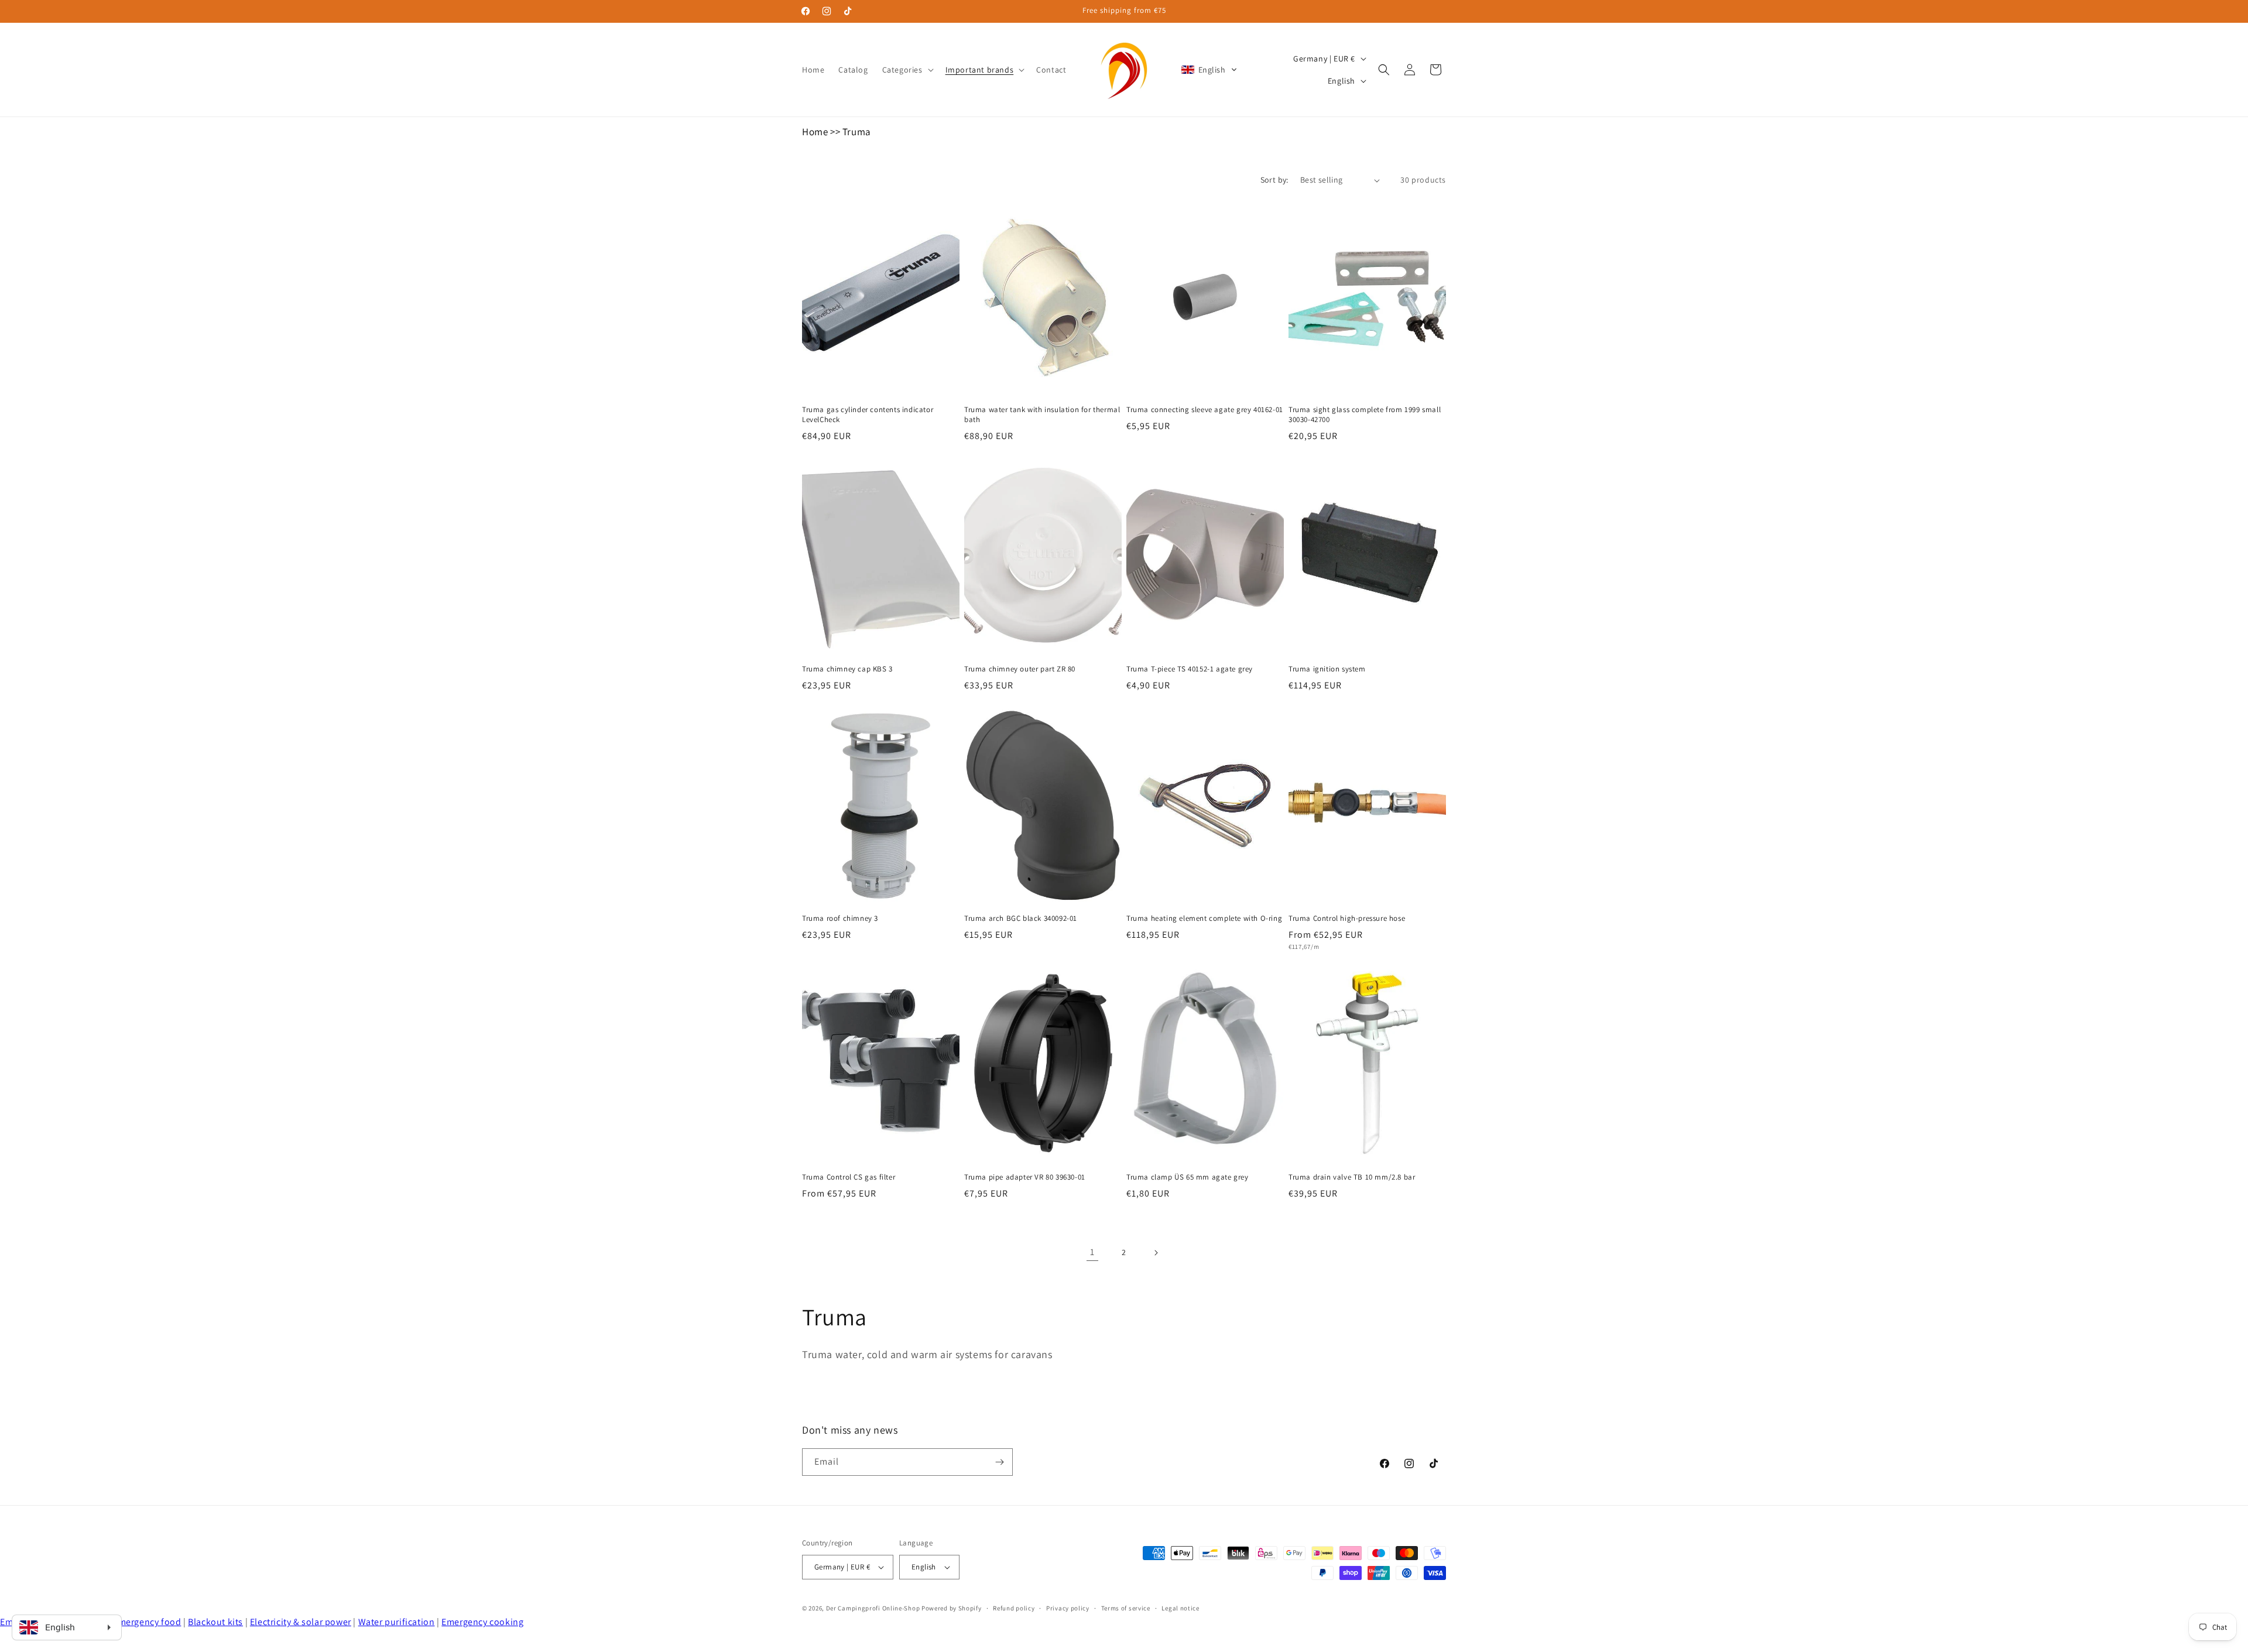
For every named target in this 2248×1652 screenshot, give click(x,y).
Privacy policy (1068, 1608)
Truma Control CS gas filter (849, 1177)
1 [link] (1092, 1252)
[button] (907, 70)
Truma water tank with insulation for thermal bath (1042, 415)
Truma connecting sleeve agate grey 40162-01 (1205, 410)
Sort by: (1274, 180)
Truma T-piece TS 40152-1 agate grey (1190, 669)
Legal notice (1180, 1608)
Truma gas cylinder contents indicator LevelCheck (868, 415)
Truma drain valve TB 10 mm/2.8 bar (1352, 1177)
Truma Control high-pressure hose (1347, 918)
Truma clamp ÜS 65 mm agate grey (1188, 1177)
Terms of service (1126, 1608)
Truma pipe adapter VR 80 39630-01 (1025, 1177)
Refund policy (1014, 1608)
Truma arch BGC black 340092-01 (1021, 918)
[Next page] (1156, 1253)
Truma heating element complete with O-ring (1204, 918)
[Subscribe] (999, 1462)
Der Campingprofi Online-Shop (873, 1608)
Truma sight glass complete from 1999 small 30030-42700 (1365, 415)
